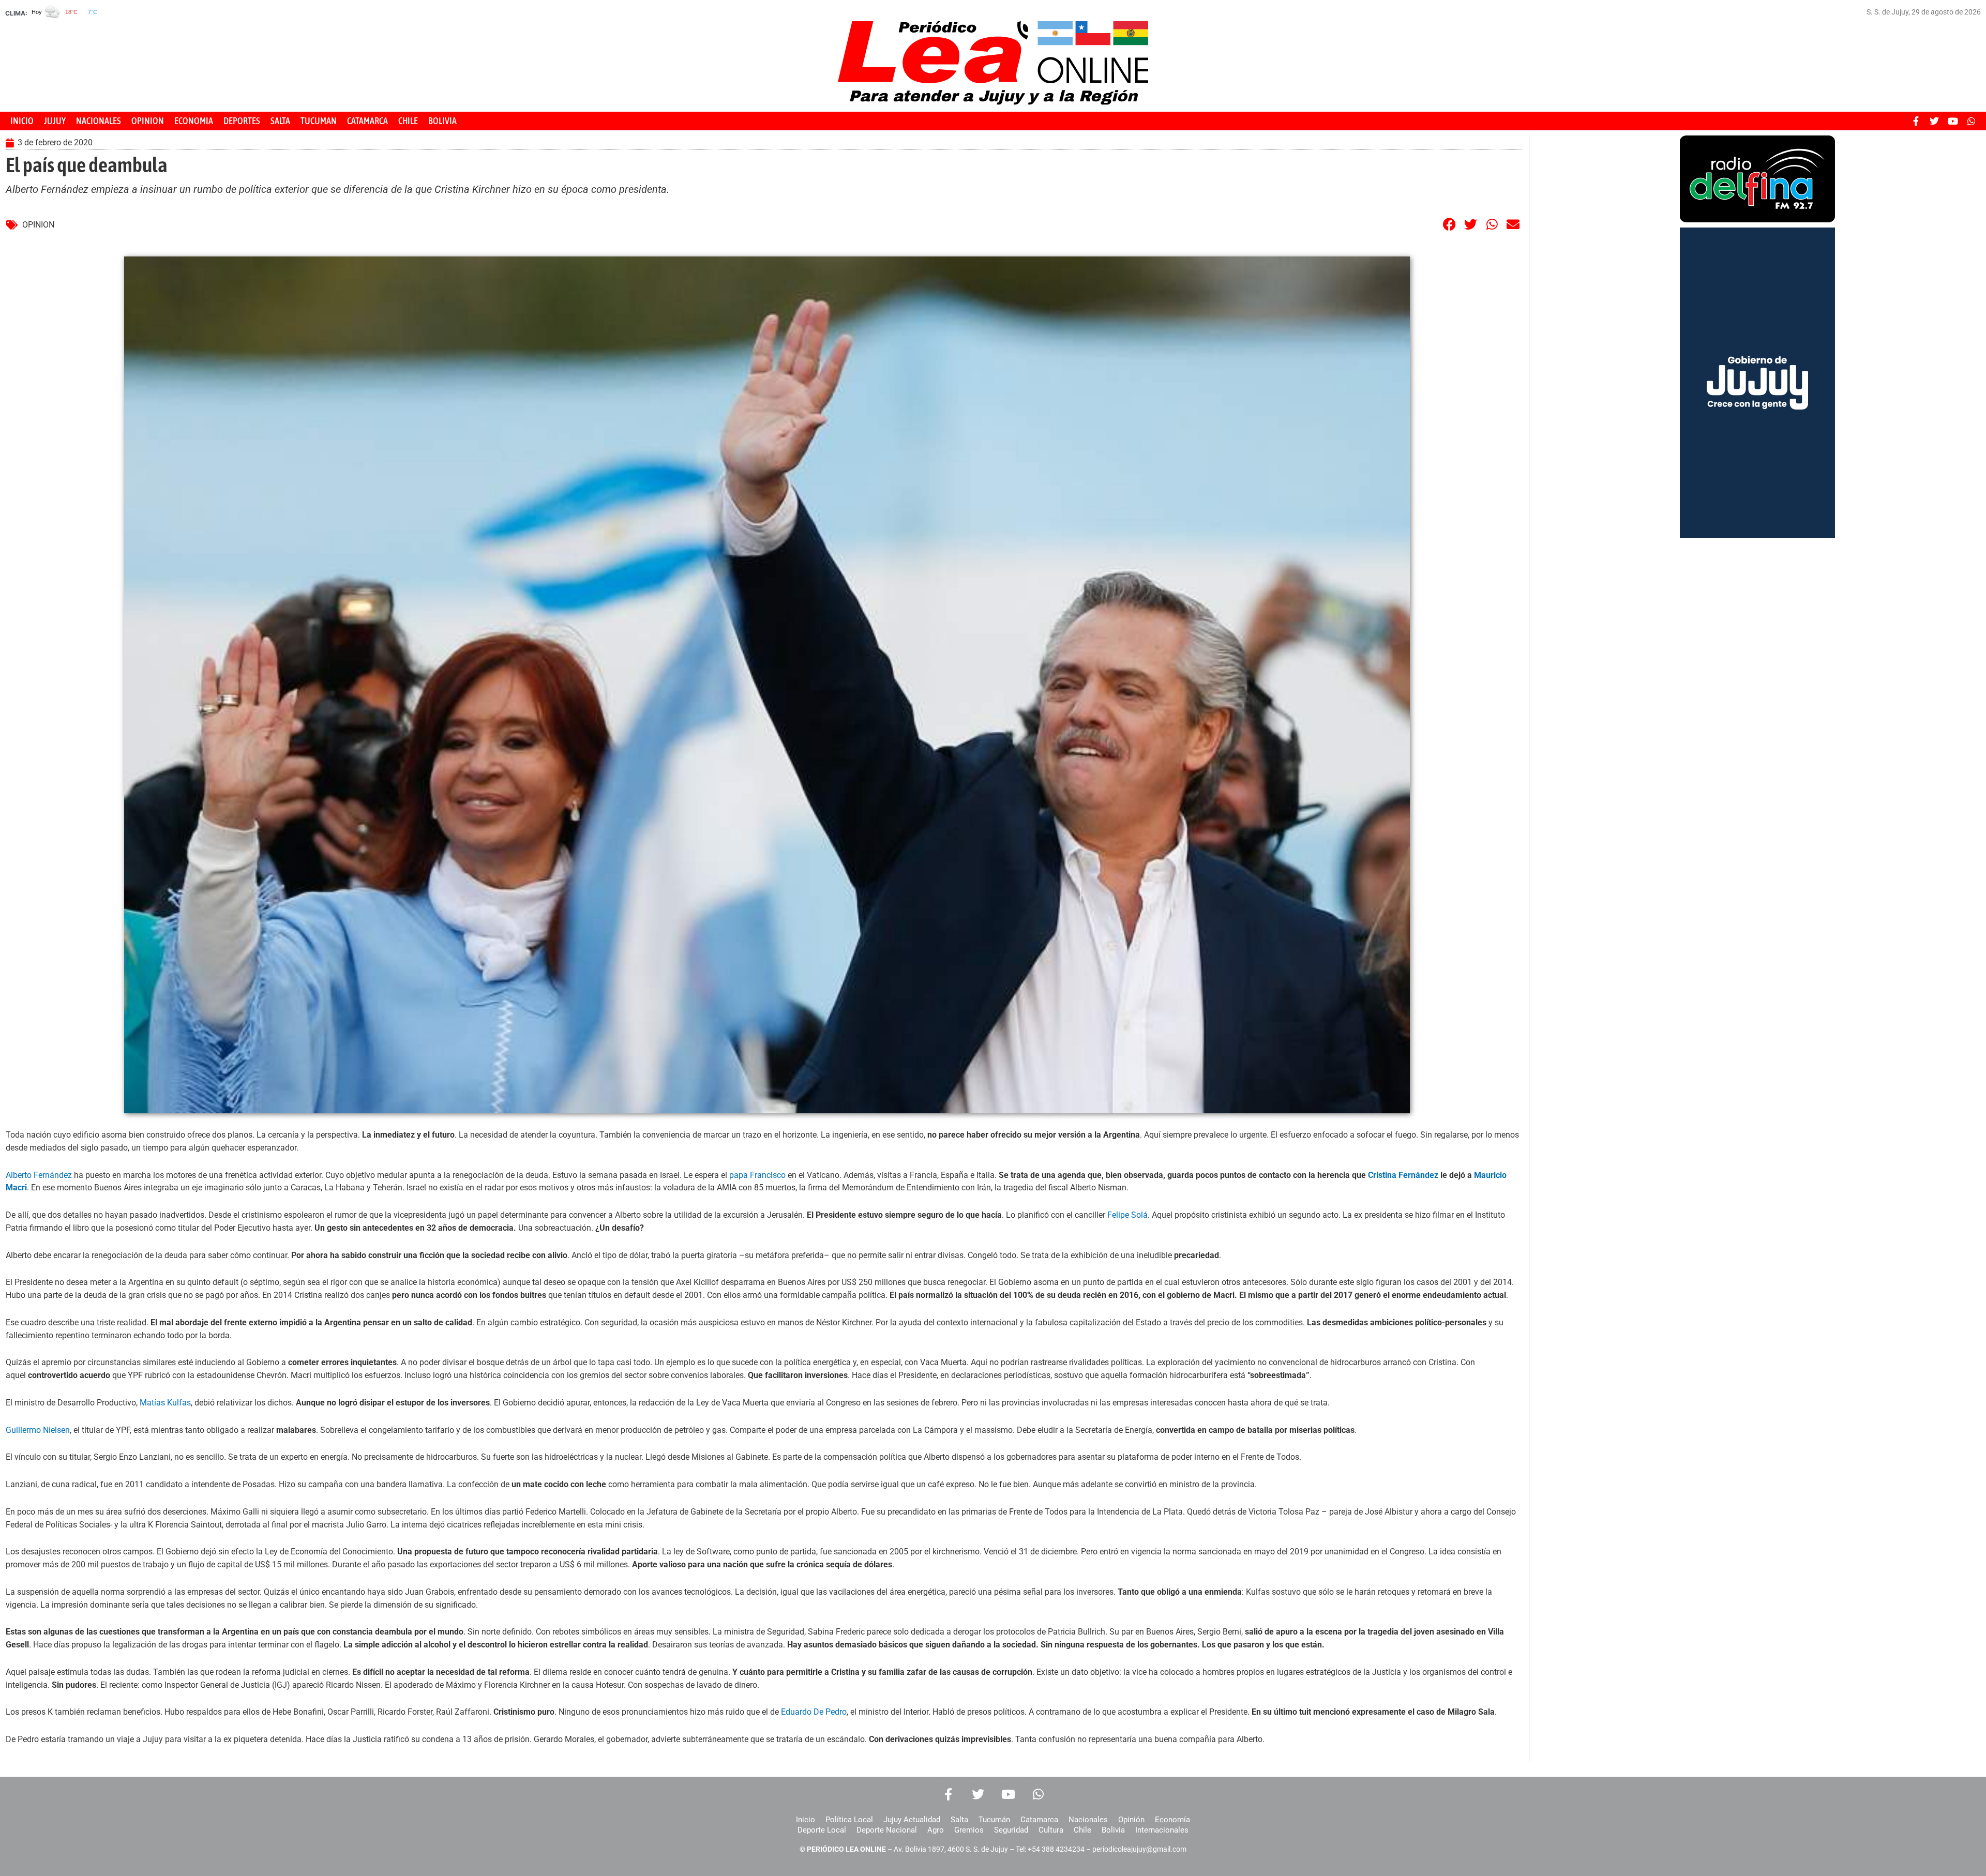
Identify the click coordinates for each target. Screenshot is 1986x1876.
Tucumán (994, 1820)
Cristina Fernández (1404, 1175)
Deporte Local (822, 1830)
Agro (936, 1830)
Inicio (806, 1820)
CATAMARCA (367, 121)
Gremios (969, 1830)
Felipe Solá (1127, 1215)
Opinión (1131, 1820)
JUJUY (55, 121)
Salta (959, 1820)
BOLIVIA (442, 121)
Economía (1172, 1820)
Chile (1082, 1830)
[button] (1450, 224)
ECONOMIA (194, 121)
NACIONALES (99, 121)
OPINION (148, 121)
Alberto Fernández (39, 1175)
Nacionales (1088, 1820)
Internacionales (1162, 1830)
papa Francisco (757, 1175)
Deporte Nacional (887, 1830)
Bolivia (1113, 1830)
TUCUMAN (319, 121)
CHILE (408, 121)
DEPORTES (242, 121)
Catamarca (1039, 1820)
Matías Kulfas (165, 1403)
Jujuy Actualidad (912, 1820)
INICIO (22, 121)
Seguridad (1011, 1830)
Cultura (1051, 1830)
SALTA (280, 121)
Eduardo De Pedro (814, 1712)
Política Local (849, 1820)
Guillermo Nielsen (38, 1430)
